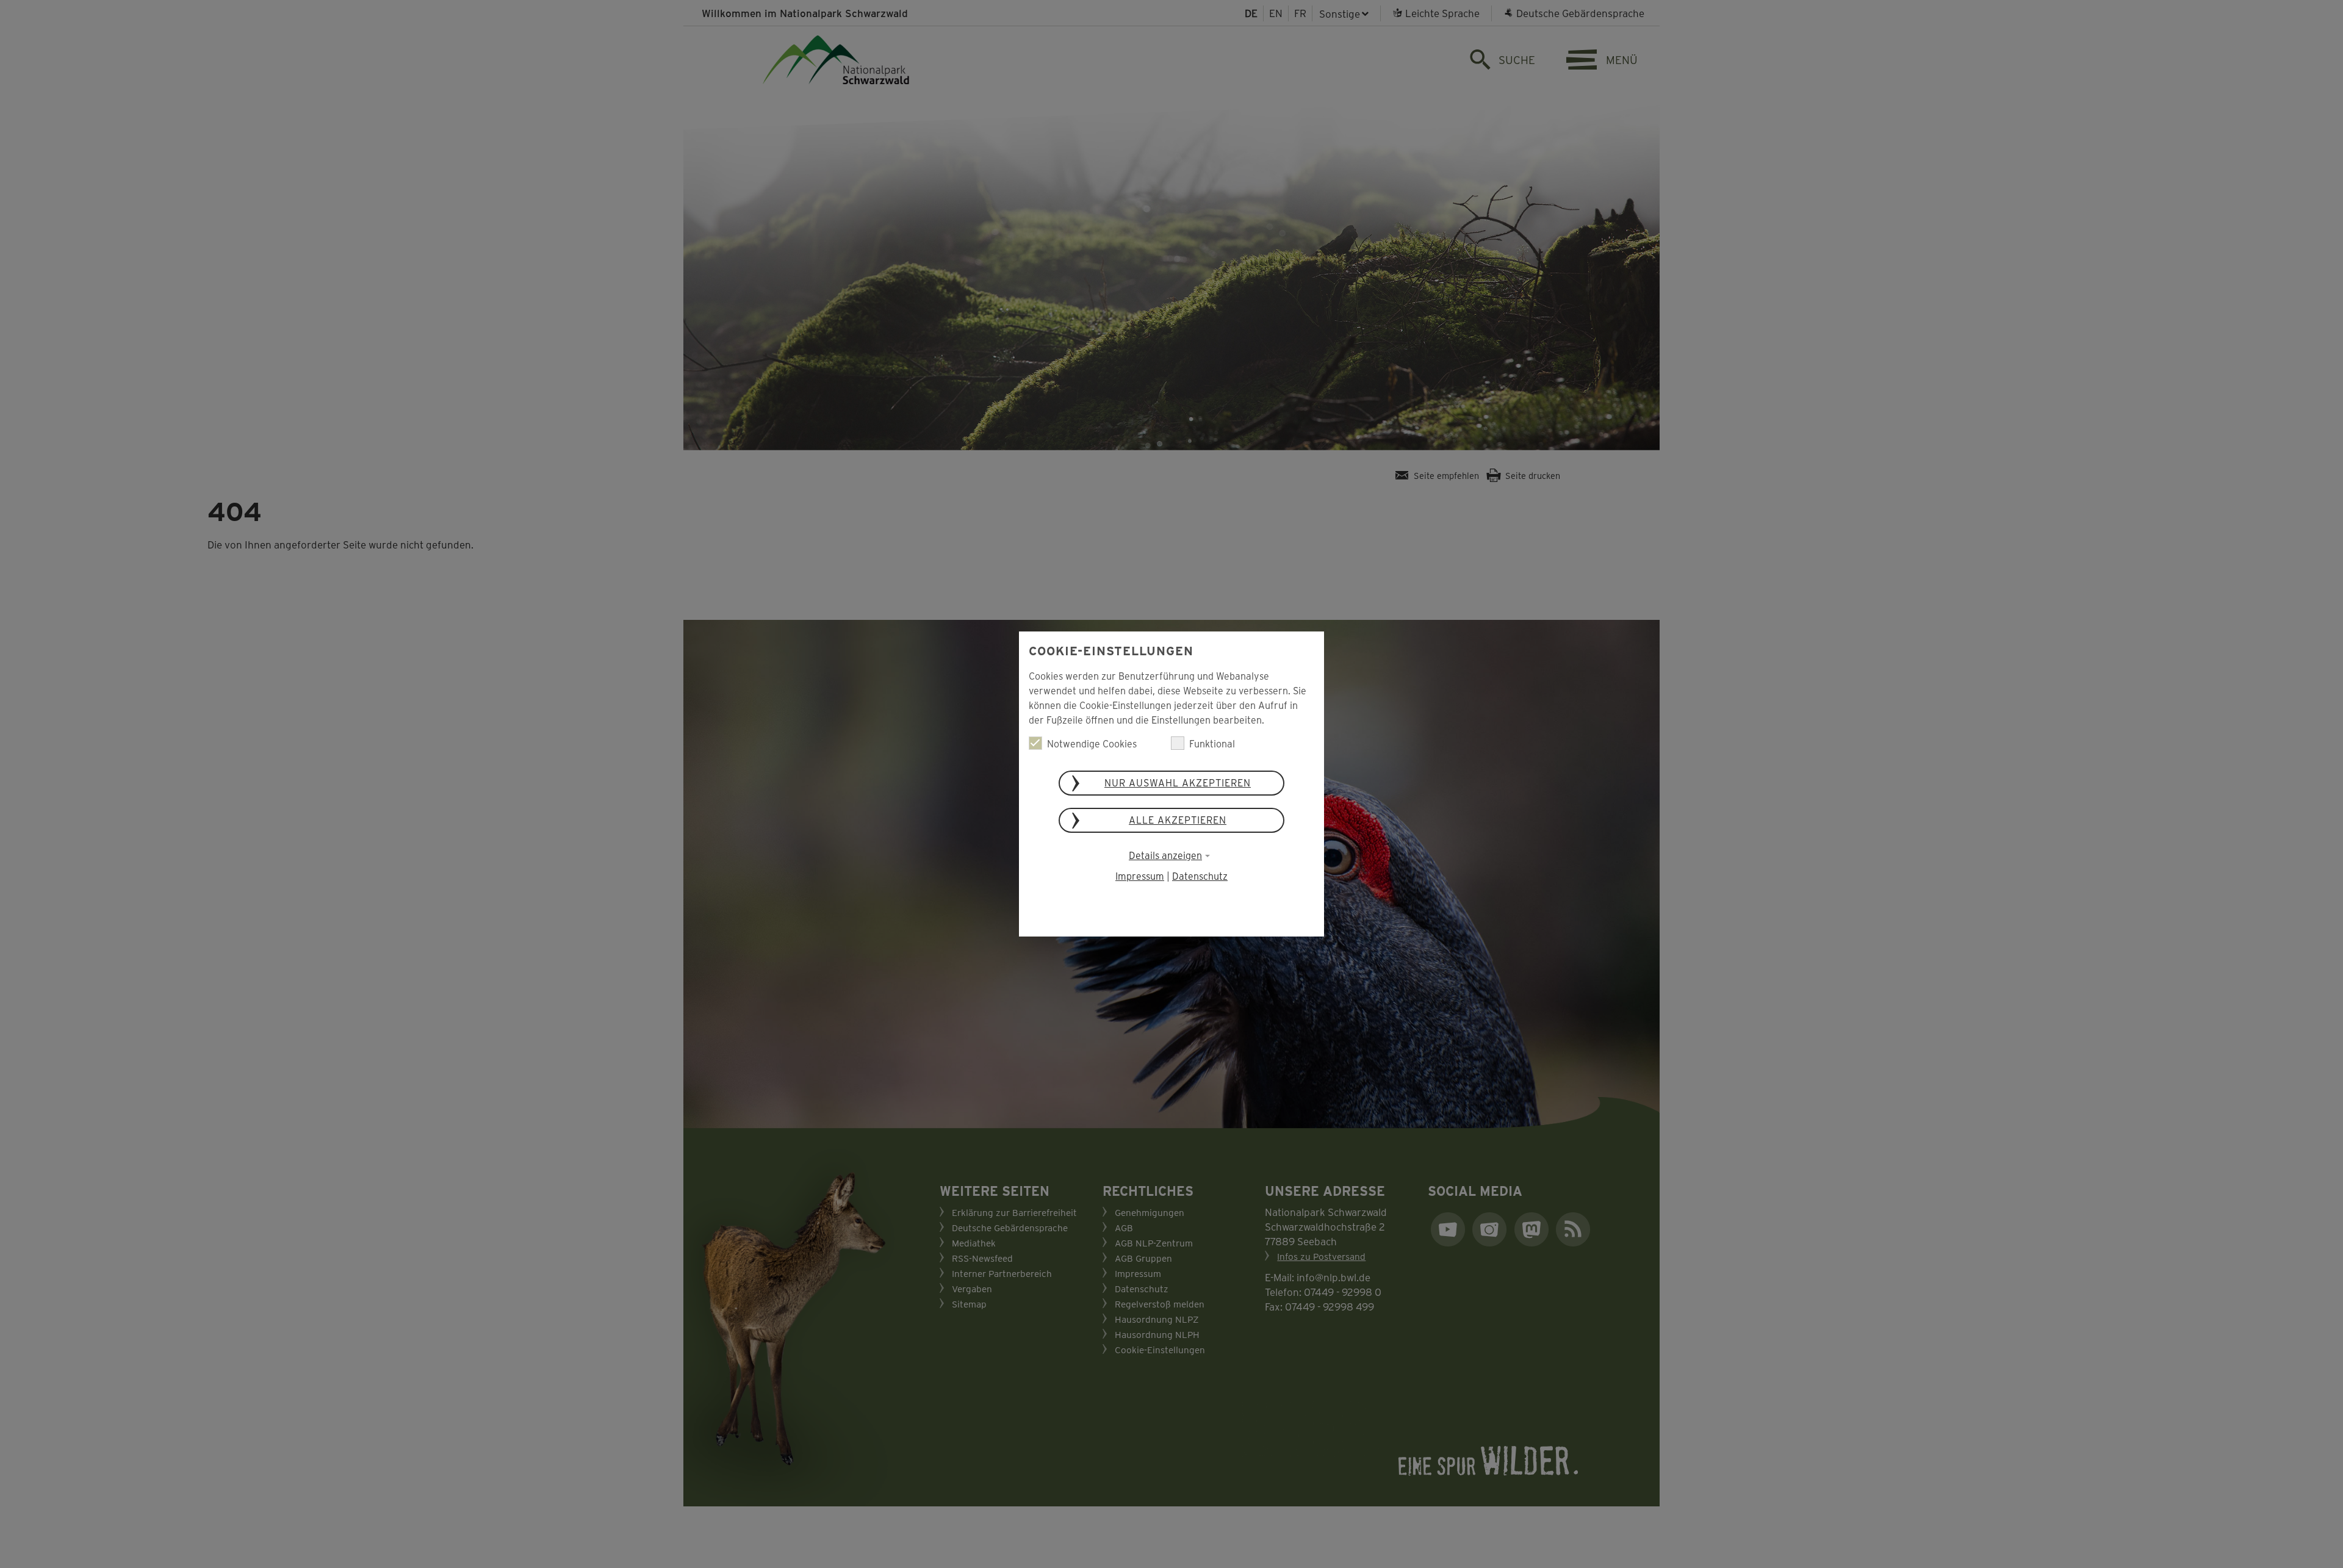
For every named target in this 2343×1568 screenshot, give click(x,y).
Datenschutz (1200, 876)
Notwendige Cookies (1092, 743)
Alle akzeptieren (1178, 820)
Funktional (1212, 743)
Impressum (1140, 876)
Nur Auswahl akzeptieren (1178, 782)
